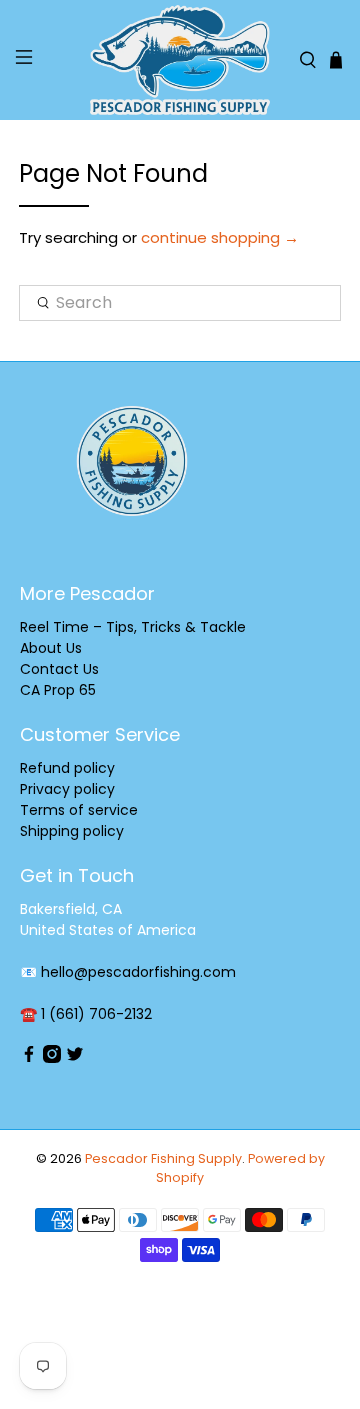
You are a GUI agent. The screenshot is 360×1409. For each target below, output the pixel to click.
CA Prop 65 (58, 690)
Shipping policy (72, 831)
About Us (51, 648)
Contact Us (59, 669)
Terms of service (79, 810)
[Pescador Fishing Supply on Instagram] (52, 1058)
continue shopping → (220, 237)
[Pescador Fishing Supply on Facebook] (29, 1058)
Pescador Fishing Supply (163, 1158)
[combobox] (180, 303)
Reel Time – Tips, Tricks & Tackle (133, 627)
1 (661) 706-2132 (96, 1014)
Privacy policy (67, 789)
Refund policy (67, 768)
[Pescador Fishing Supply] (180, 60)
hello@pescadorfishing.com (138, 972)
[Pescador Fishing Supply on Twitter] (75, 1058)
